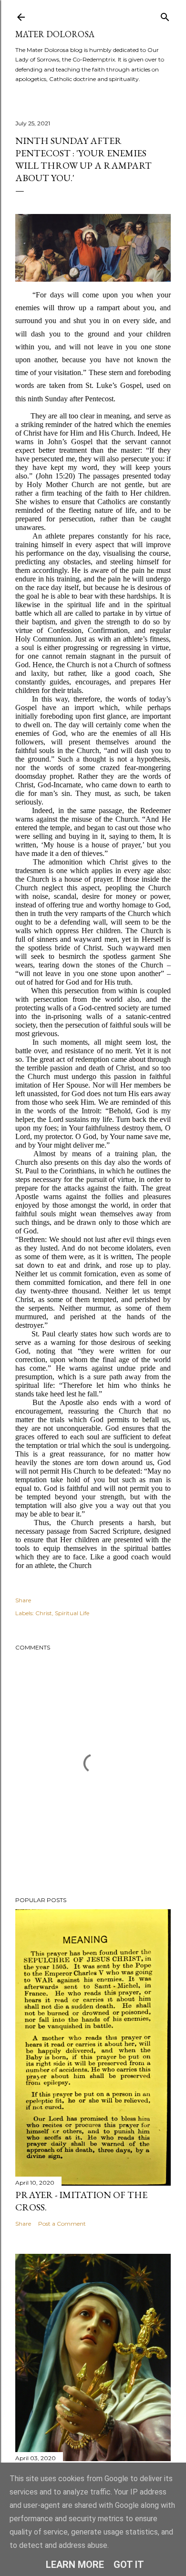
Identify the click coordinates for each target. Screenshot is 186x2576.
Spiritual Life (72, 1613)
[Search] (165, 15)
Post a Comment (62, 2224)
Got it (129, 2565)
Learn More (75, 2565)
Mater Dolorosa (55, 34)
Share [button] (23, 1600)
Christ (44, 1613)
